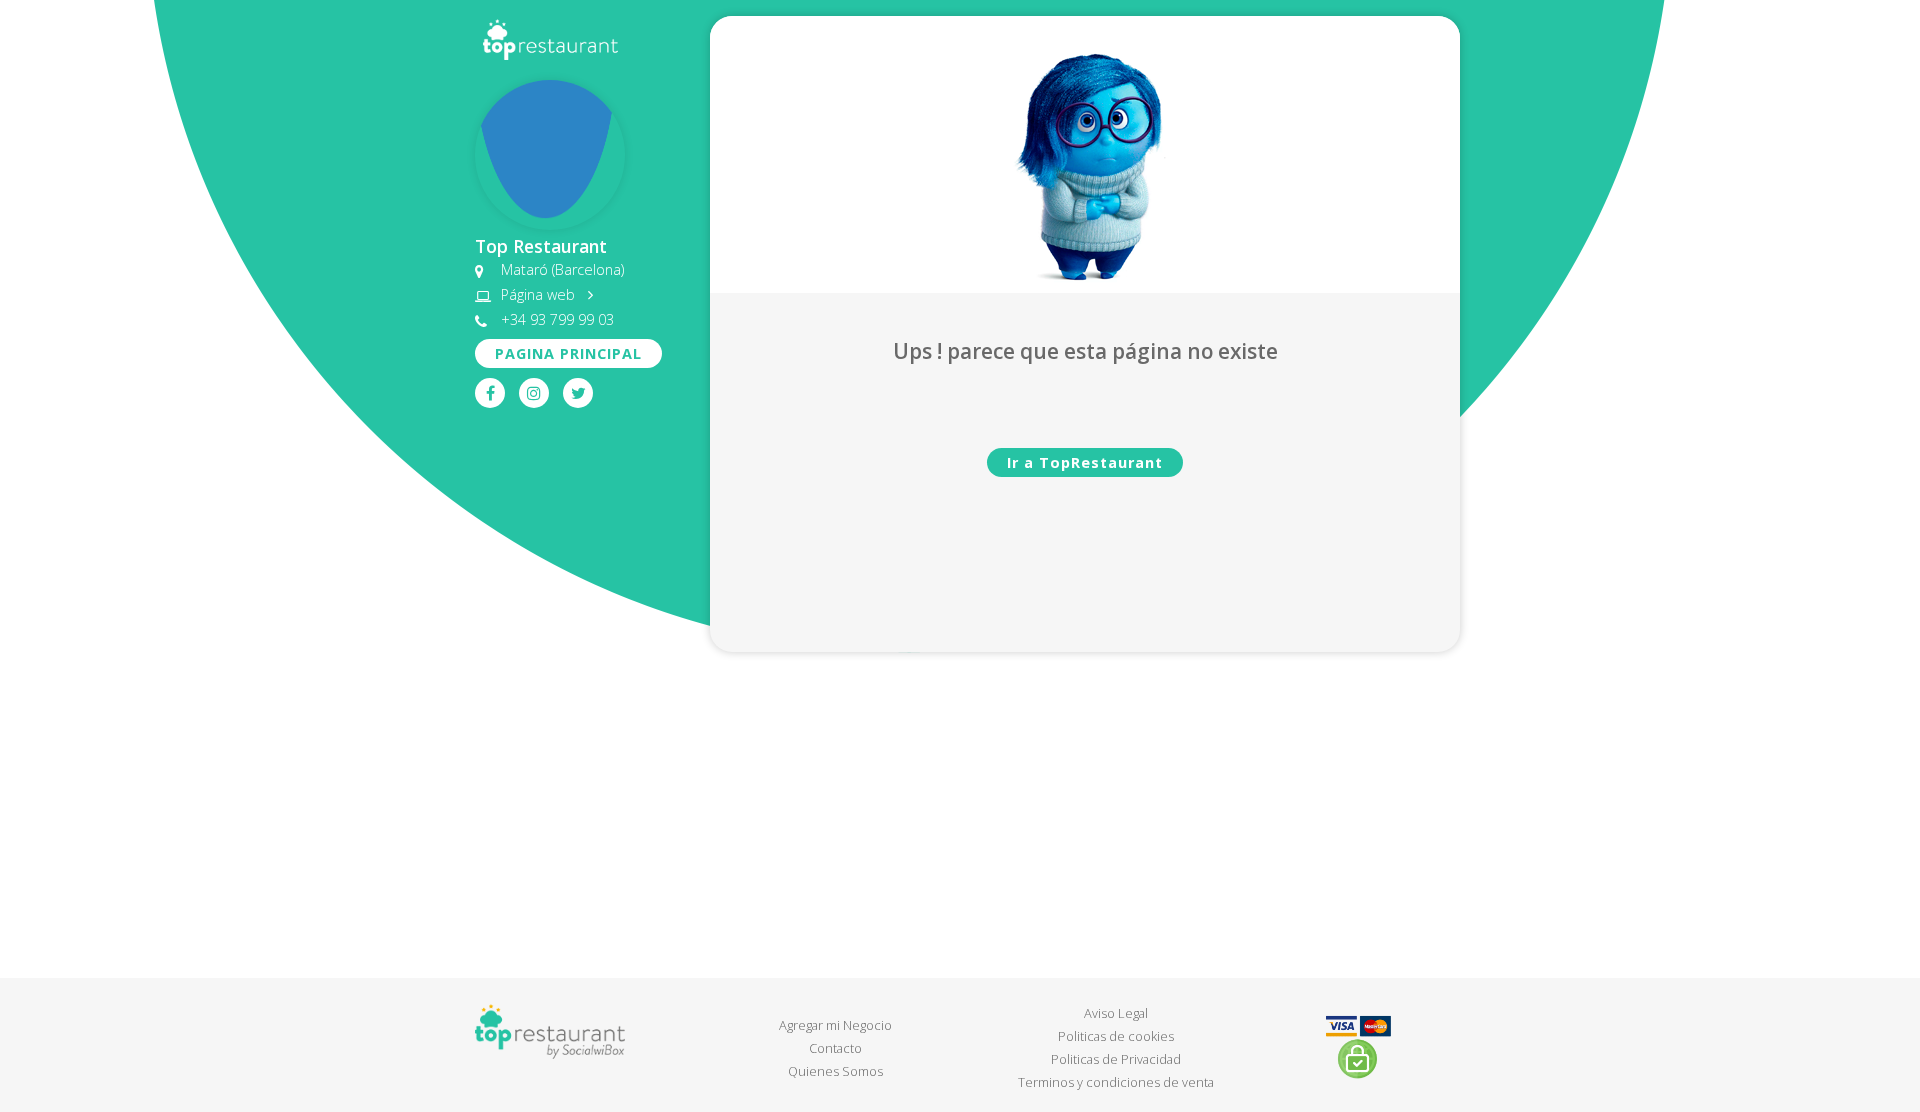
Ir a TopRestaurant (1085, 462)
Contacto (835, 1048)
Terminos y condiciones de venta (1116, 1082)
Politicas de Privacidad (1116, 1059)
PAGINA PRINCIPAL (568, 353)
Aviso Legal (1116, 1013)
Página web (540, 294)
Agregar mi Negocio (835, 1025)
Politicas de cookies (1116, 1036)
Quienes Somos (835, 1071)
